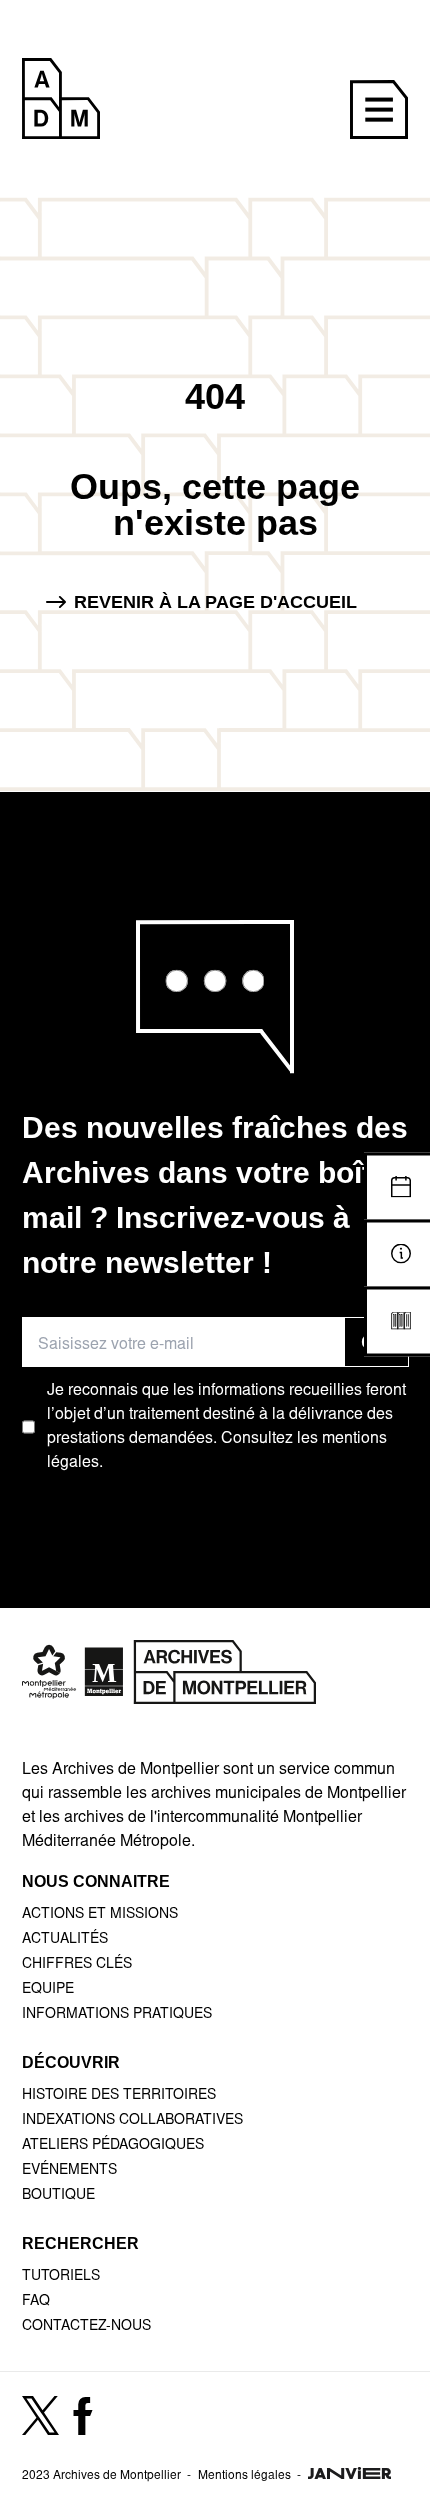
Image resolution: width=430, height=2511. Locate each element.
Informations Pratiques (117, 2015)
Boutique (58, 2196)
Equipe (48, 1990)
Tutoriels (61, 2277)
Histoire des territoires (119, 2096)
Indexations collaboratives (132, 2121)
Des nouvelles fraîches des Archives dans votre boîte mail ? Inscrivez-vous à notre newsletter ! (215, 1195)
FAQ (36, 2302)
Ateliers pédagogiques (113, 2146)
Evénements (69, 2171)
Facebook (83, 2426)
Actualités (65, 1940)
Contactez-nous (86, 2327)
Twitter (41, 2425)
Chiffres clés (77, 1965)
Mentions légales (244, 2476)
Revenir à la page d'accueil (215, 602)
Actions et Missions (100, 1915)
